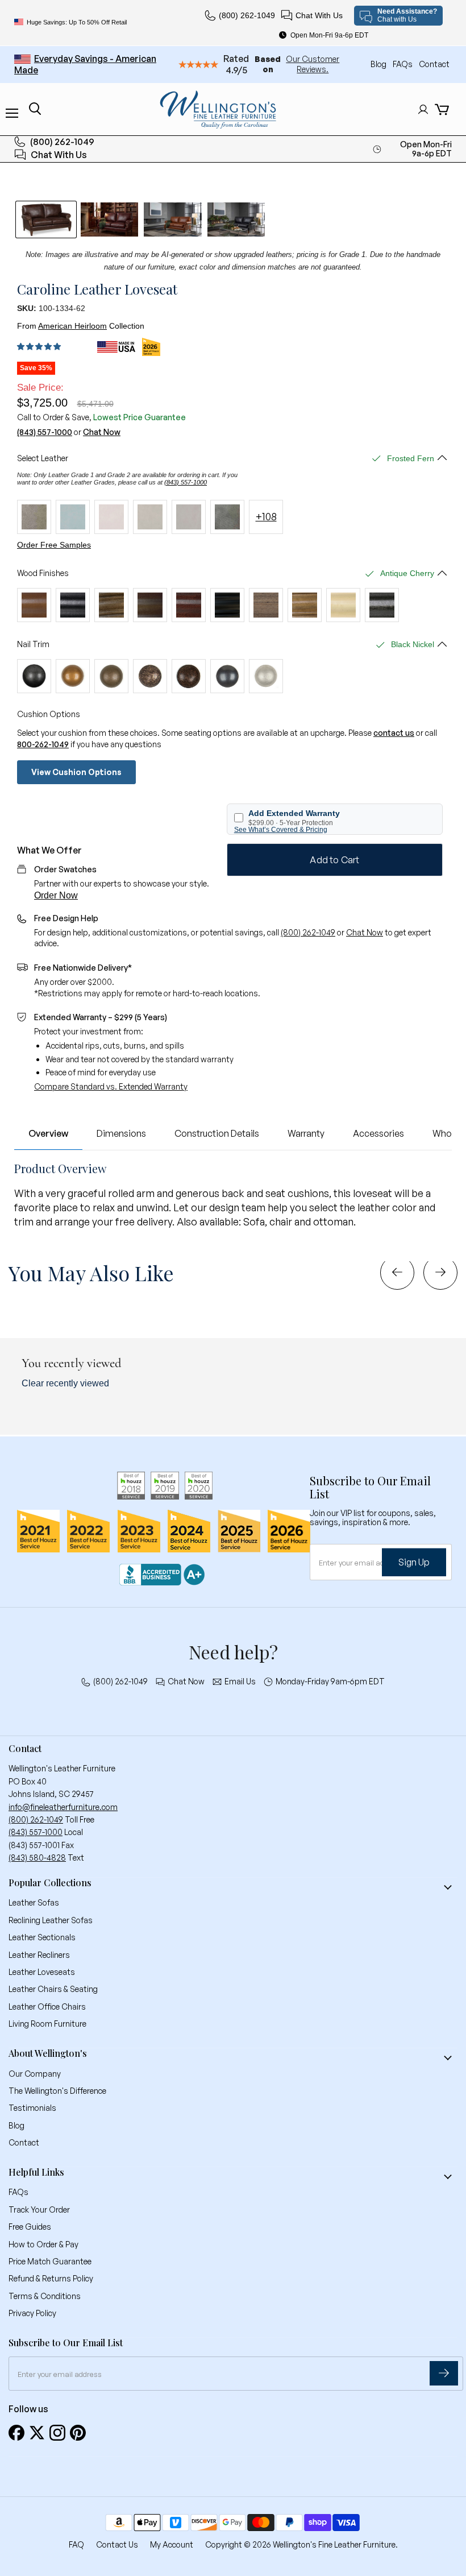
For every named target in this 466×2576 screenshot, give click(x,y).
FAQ (76, 2544)
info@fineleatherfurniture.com (63, 1807)
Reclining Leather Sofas (51, 1920)
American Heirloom (72, 326)
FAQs (403, 64)
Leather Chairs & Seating (53, 1989)
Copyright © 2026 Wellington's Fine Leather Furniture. (301, 2544)
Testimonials (32, 2108)
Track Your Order (39, 2210)
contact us (394, 733)
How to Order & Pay (43, 2244)
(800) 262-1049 (247, 15)
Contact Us (117, 2544)
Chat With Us (319, 15)
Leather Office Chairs (47, 2006)
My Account (172, 2544)
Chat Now (102, 432)
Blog (379, 64)
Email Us (240, 1682)
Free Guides (30, 2227)
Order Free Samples (54, 545)
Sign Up (414, 1562)
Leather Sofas (34, 1902)
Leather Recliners (39, 1955)
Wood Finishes (43, 573)
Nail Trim (33, 644)
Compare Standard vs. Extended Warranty (111, 1086)
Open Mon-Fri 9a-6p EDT (329, 35)
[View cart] (442, 109)
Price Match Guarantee (50, 2261)
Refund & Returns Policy (51, 2278)
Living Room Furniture (47, 2024)
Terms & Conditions (45, 2296)
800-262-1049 (43, 744)
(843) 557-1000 (45, 432)
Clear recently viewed (65, 1383)
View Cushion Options (76, 772)
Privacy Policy (32, 2313)
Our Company (35, 2074)
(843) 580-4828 (37, 1858)
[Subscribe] (444, 2373)
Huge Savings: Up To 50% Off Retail (77, 22)
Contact (434, 64)
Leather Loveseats (42, 1972)
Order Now (56, 895)
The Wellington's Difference (57, 2091)
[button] (41, 347)
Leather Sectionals (42, 1937)
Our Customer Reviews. (313, 64)
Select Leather (43, 458)
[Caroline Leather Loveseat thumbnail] (46, 220)
